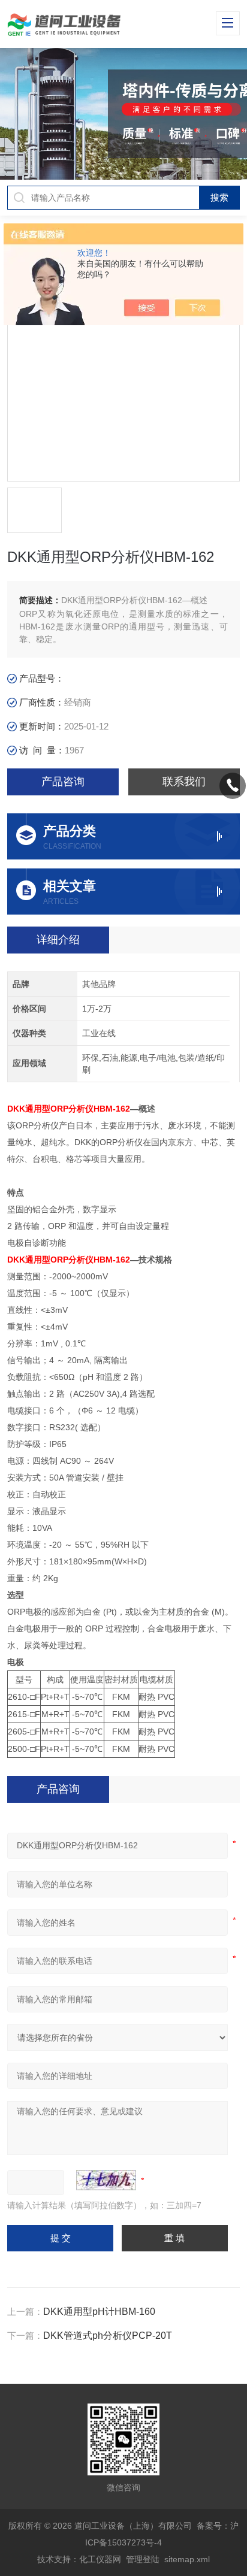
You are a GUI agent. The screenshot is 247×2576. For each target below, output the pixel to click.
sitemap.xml (187, 2559)
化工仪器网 (100, 2559)
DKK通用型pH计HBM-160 (99, 2312)
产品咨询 (63, 782)
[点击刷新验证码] (106, 2180)
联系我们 (184, 782)
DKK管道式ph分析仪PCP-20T (108, 2336)
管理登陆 (143, 2559)
